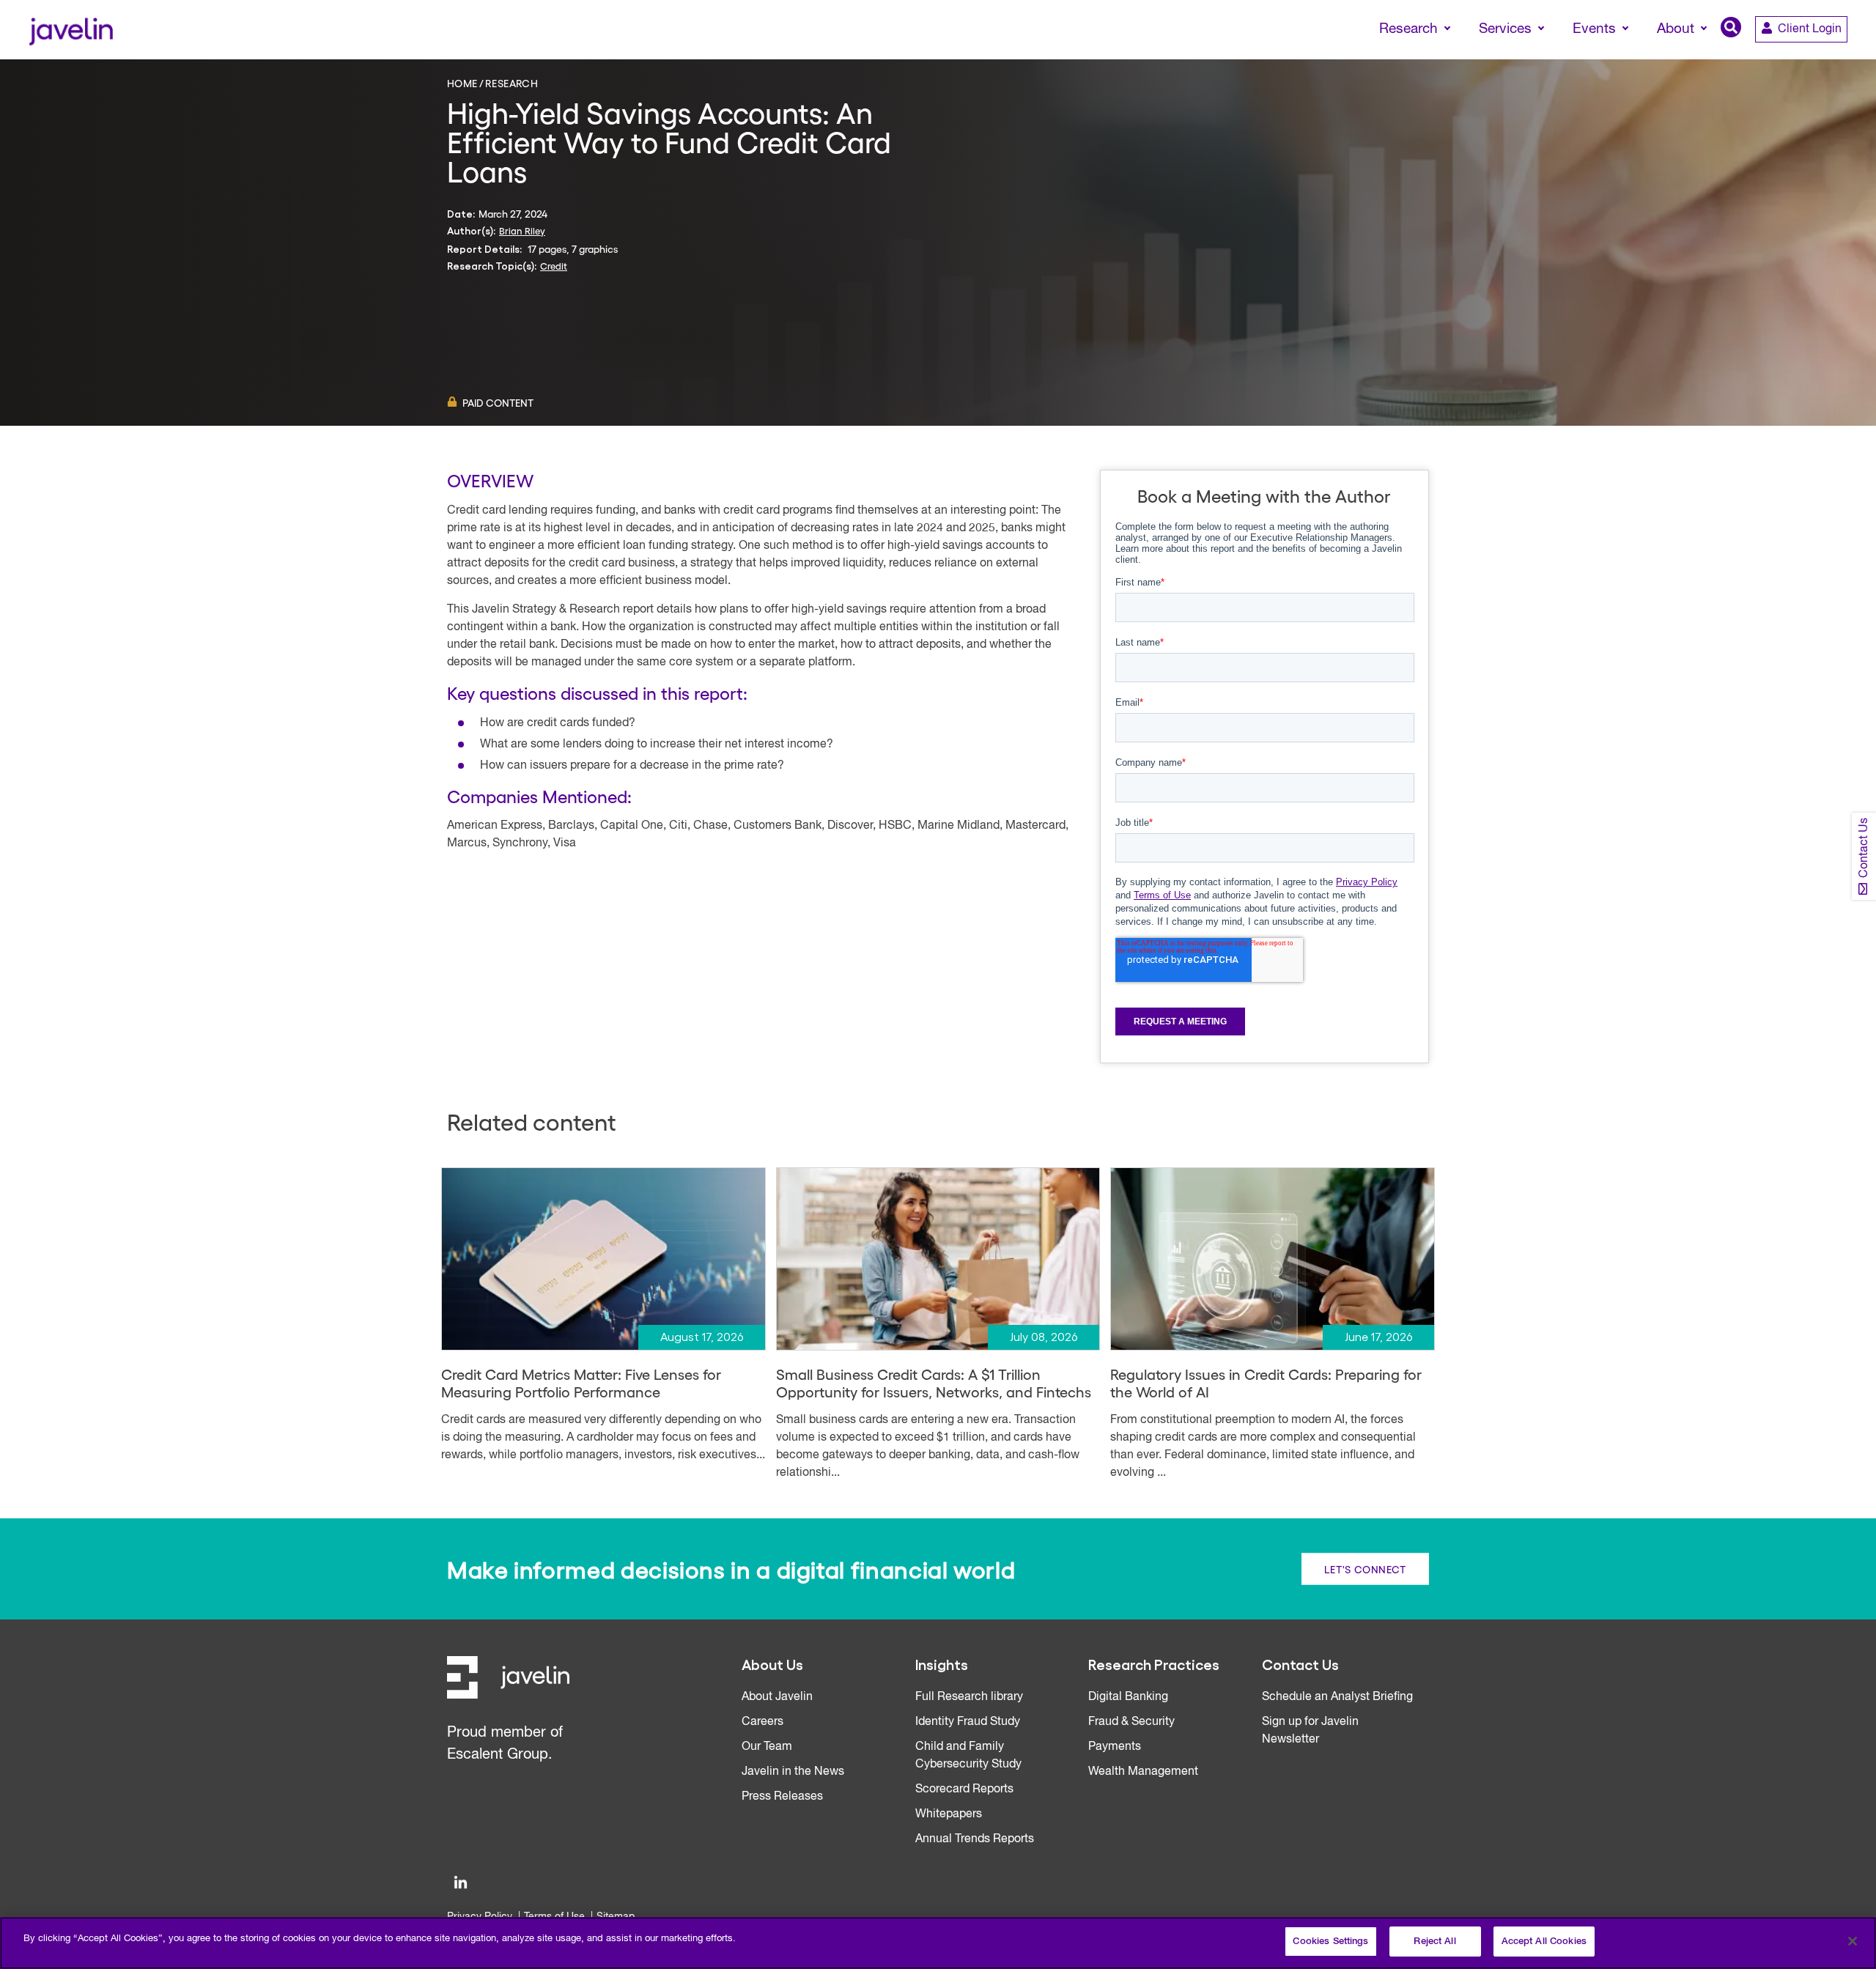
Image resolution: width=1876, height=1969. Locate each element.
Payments (1115, 1747)
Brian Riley (522, 230)
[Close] (1853, 1941)
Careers (762, 1722)
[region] (938, 1943)
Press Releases (782, 1797)
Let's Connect (1365, 1569)
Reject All (1434, 1942)
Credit (554, 266)
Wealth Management (1143, 1772)
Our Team (767, 1747)
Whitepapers (949, 1814)
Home (462, 83)
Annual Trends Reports (975, 1839)
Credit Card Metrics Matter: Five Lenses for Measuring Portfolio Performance (581, 1383)
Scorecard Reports (964, 1789)
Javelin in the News (793, 1772)
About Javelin (777, 1697)
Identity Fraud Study (968, 1722)
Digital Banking (1128, 1697)
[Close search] (1844, 56)
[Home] (71, 30)
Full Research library (969, 1697)
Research (512, 83)
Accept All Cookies (1544, 1942)
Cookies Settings (1330, 1942)
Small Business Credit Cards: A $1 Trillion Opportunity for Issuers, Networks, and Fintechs (934, 1383)
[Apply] (1803, 56)
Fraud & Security (1131, 1722)
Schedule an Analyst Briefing (1337, 1697)
